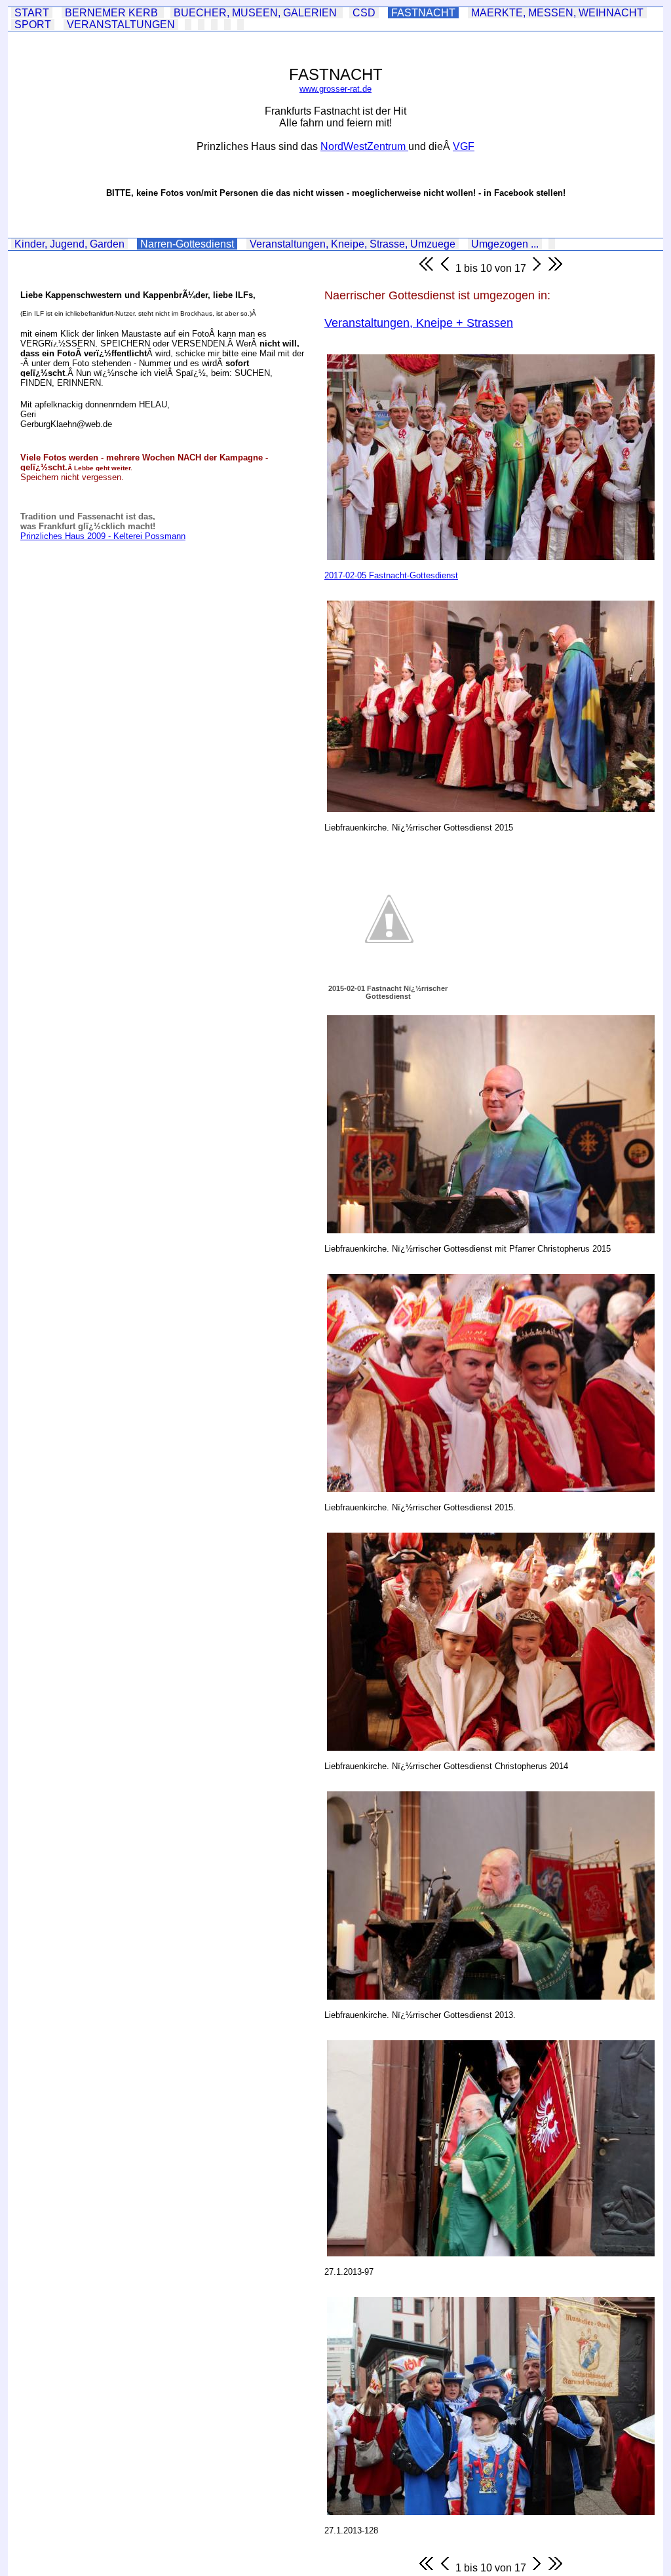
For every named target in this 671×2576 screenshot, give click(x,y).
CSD (364, 13)
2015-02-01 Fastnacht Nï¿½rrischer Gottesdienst (388, 992)
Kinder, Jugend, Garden (69, 244)
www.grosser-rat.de (335, 89)
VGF (464, 146)
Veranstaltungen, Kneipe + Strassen (419, 323)
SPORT (33, 25)
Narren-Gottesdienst (187, 244)
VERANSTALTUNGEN (121, 25)
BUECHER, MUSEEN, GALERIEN (257, 13)
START (32, 13)
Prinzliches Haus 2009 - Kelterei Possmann (103, 536)
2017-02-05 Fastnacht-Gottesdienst (391, 575)
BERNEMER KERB (113, 13)
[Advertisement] (108, 633)
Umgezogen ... (505, 244)
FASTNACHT (423, 13)
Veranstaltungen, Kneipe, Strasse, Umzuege (353, 244)
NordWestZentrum (364, 146)
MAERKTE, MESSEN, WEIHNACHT (557, 13)
